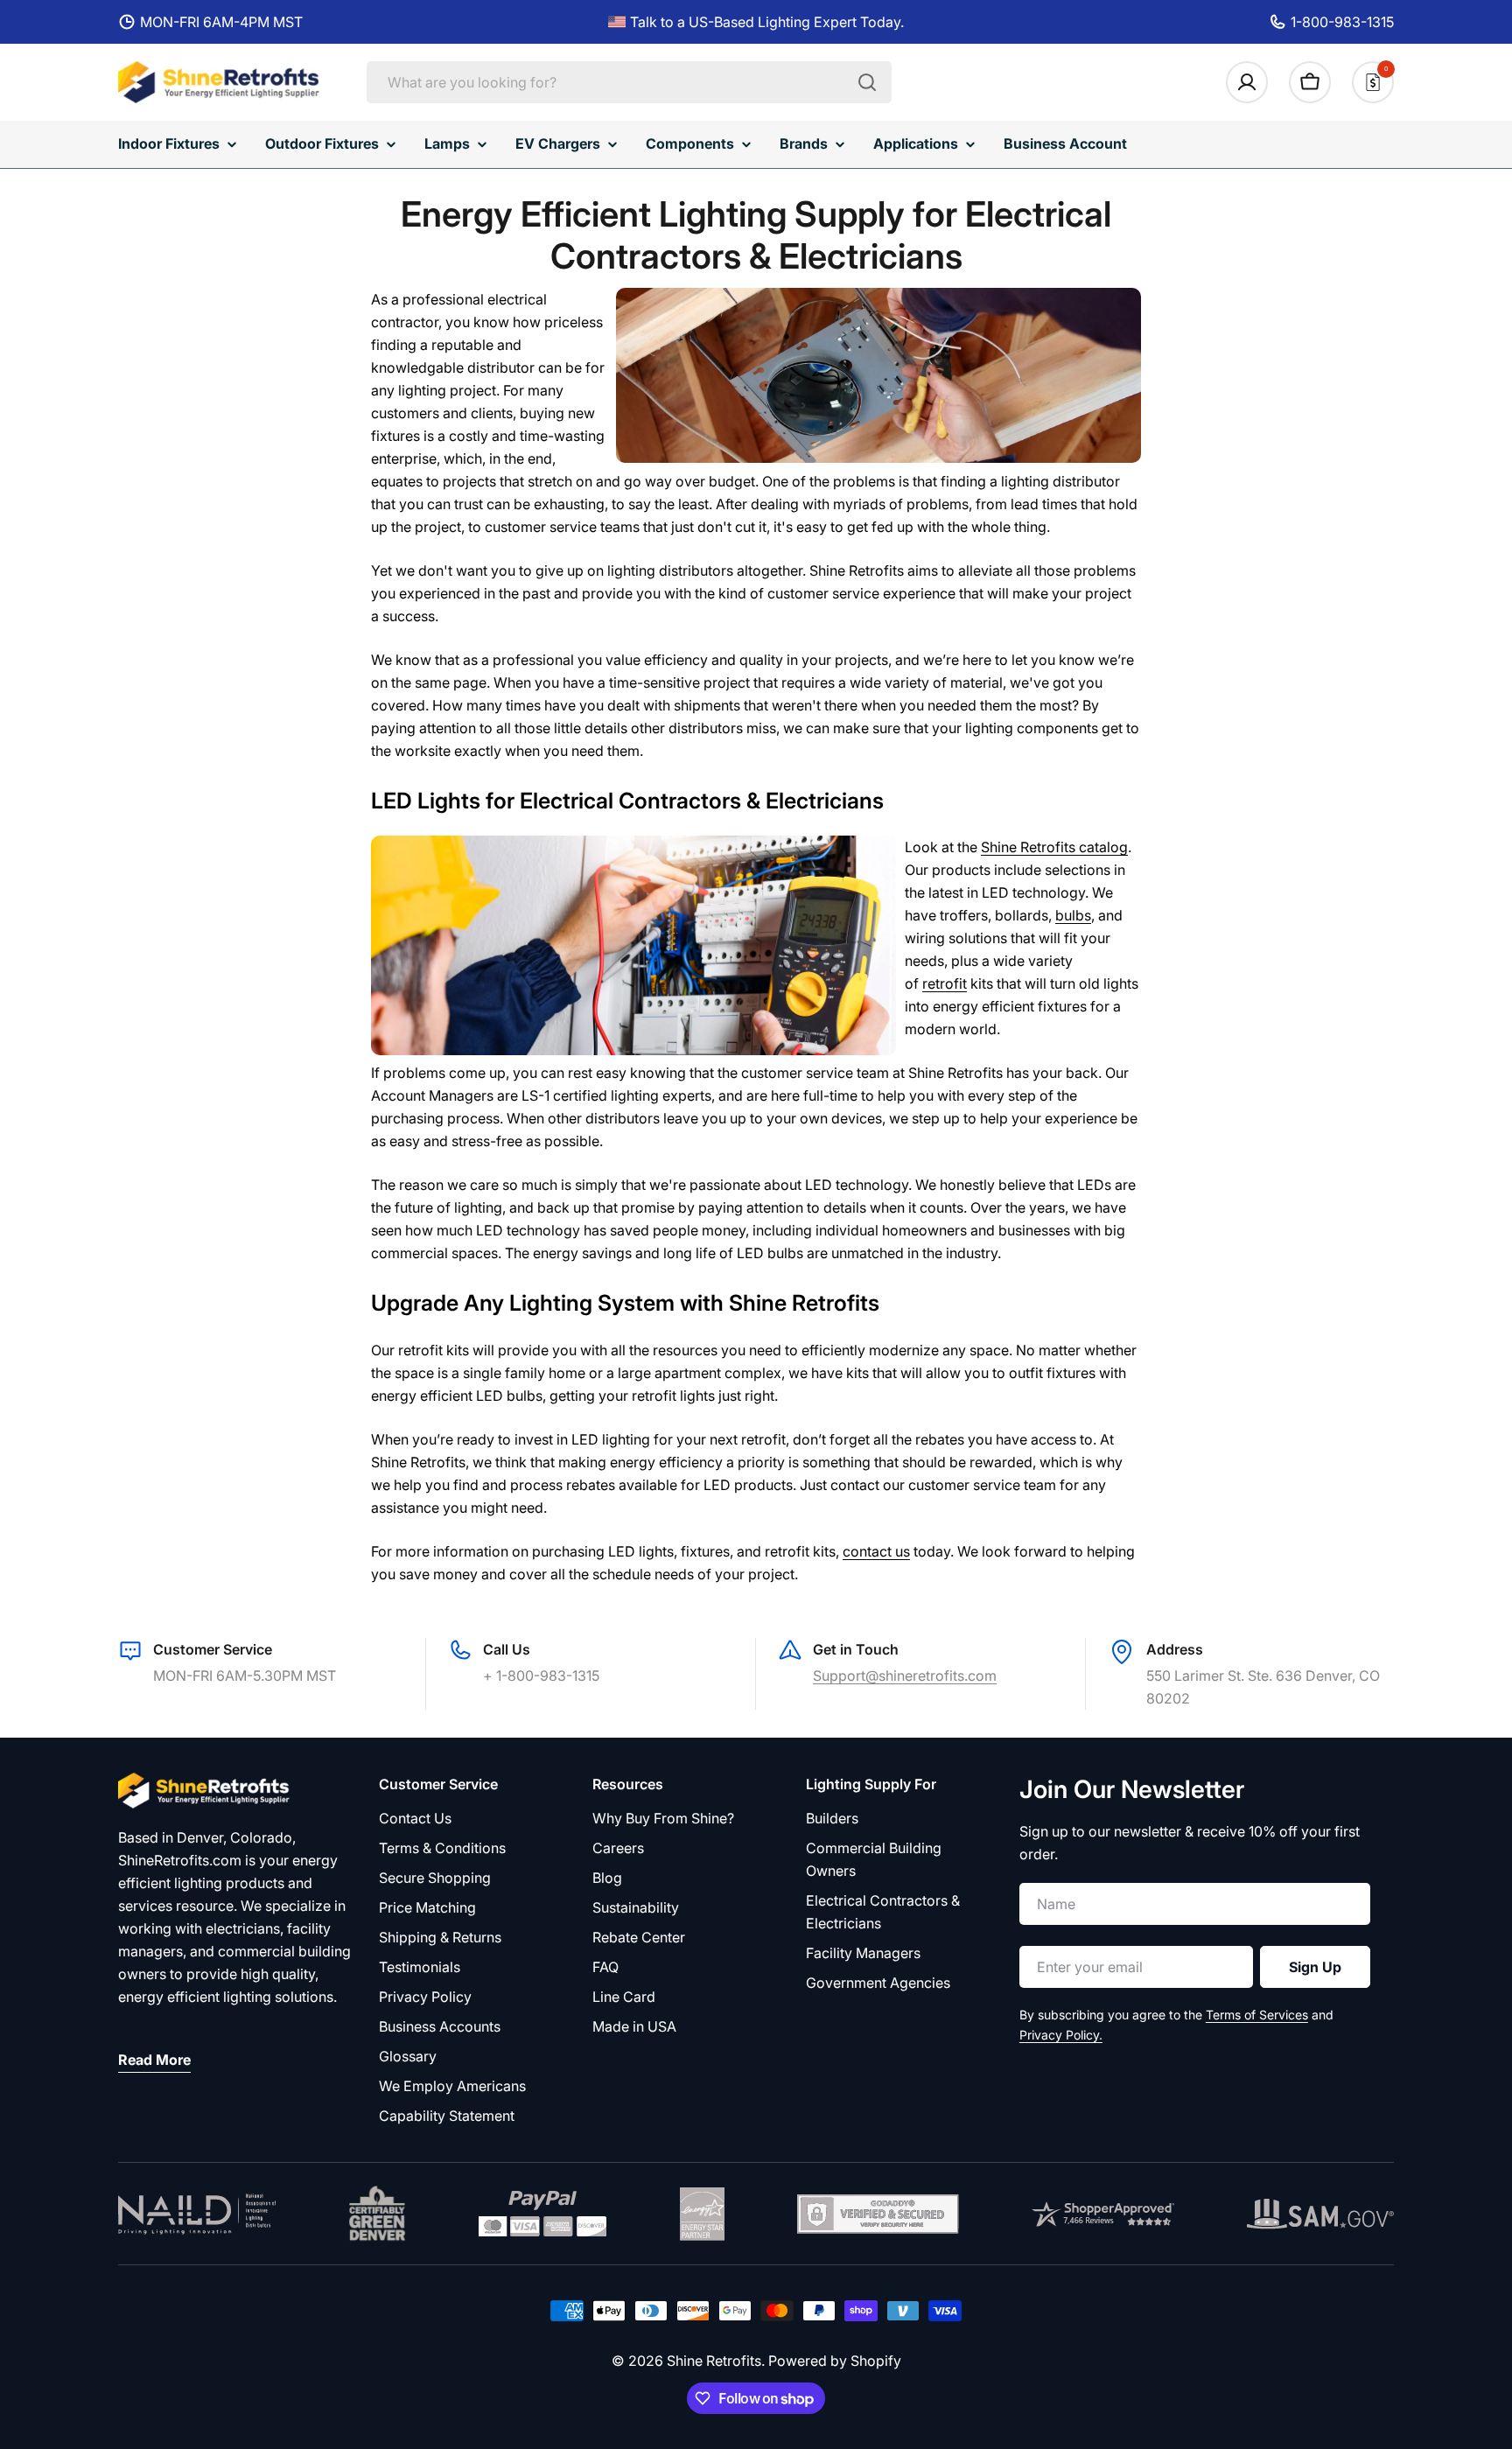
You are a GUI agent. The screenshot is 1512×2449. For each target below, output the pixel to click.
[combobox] (629, 82)
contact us (876, 1551)
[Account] (1247, 82)
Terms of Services (1257, 2015)
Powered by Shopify (835, 2361)
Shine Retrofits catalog (1054, 847)
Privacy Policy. (1061, 2035)
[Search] (867, 82)
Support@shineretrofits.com (905, 1676)
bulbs (1073, 915)
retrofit (945, 983)
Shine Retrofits (714, 2361)
